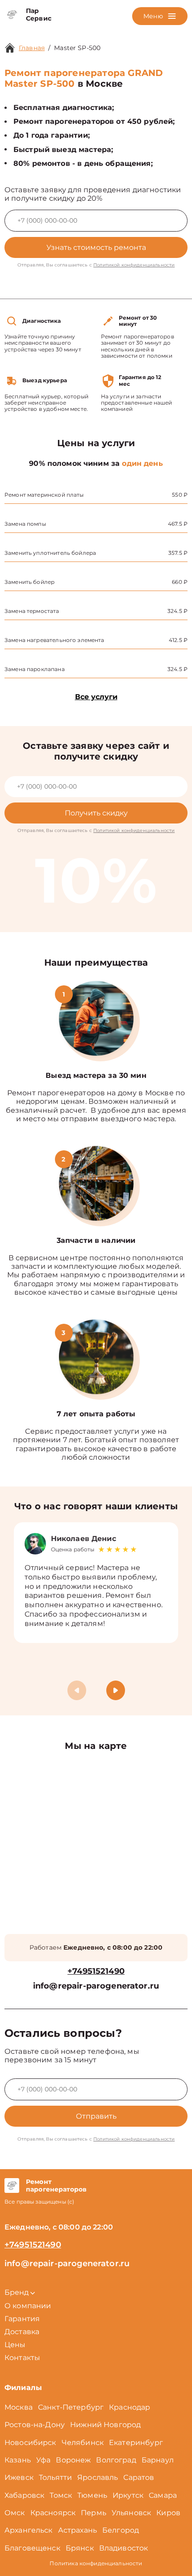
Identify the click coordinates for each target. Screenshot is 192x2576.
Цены (15, 2345)
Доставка (22, 2332)
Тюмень (92, 2495)
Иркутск (128, 2495)
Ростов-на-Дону (35, 2425)
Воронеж (73, 2460)
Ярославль (98, 2477)
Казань (18, 2460)
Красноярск (53, 2513)
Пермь (94, 2513)
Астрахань (77, 2530)
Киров (168, 2513)
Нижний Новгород (105, 2425)
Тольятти (55, 2477)
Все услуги (96, 697)
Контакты (22, 2358)
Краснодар (129, 2407)
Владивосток (124, 2548)
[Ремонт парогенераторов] (12, 2186)
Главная (32, 48)
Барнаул (158, 2460)
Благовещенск (32, 2548)
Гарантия (22, 2319)
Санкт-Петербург (71, 2407)
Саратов (139, 2477)
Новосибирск (30, 2443)
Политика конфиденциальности (96, 2563)
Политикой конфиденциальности (134, 265)
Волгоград (116, 2460)
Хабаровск (24, 2495)
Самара (163, 2495)
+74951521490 (96, 1971)
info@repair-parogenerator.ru (96, 1986)
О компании (28, 2306)
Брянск (80, 2548)
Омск (15, 2513)
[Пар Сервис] (12, 15)
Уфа (43, 2460)
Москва (19, 2407)
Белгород (121, 2530)
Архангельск (29, 2530)
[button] (116, 1690)
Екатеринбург (136, 2443)
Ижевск (19, 2477)
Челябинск (83, 2443)
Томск (61, 2495)
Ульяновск (131, 2513)
